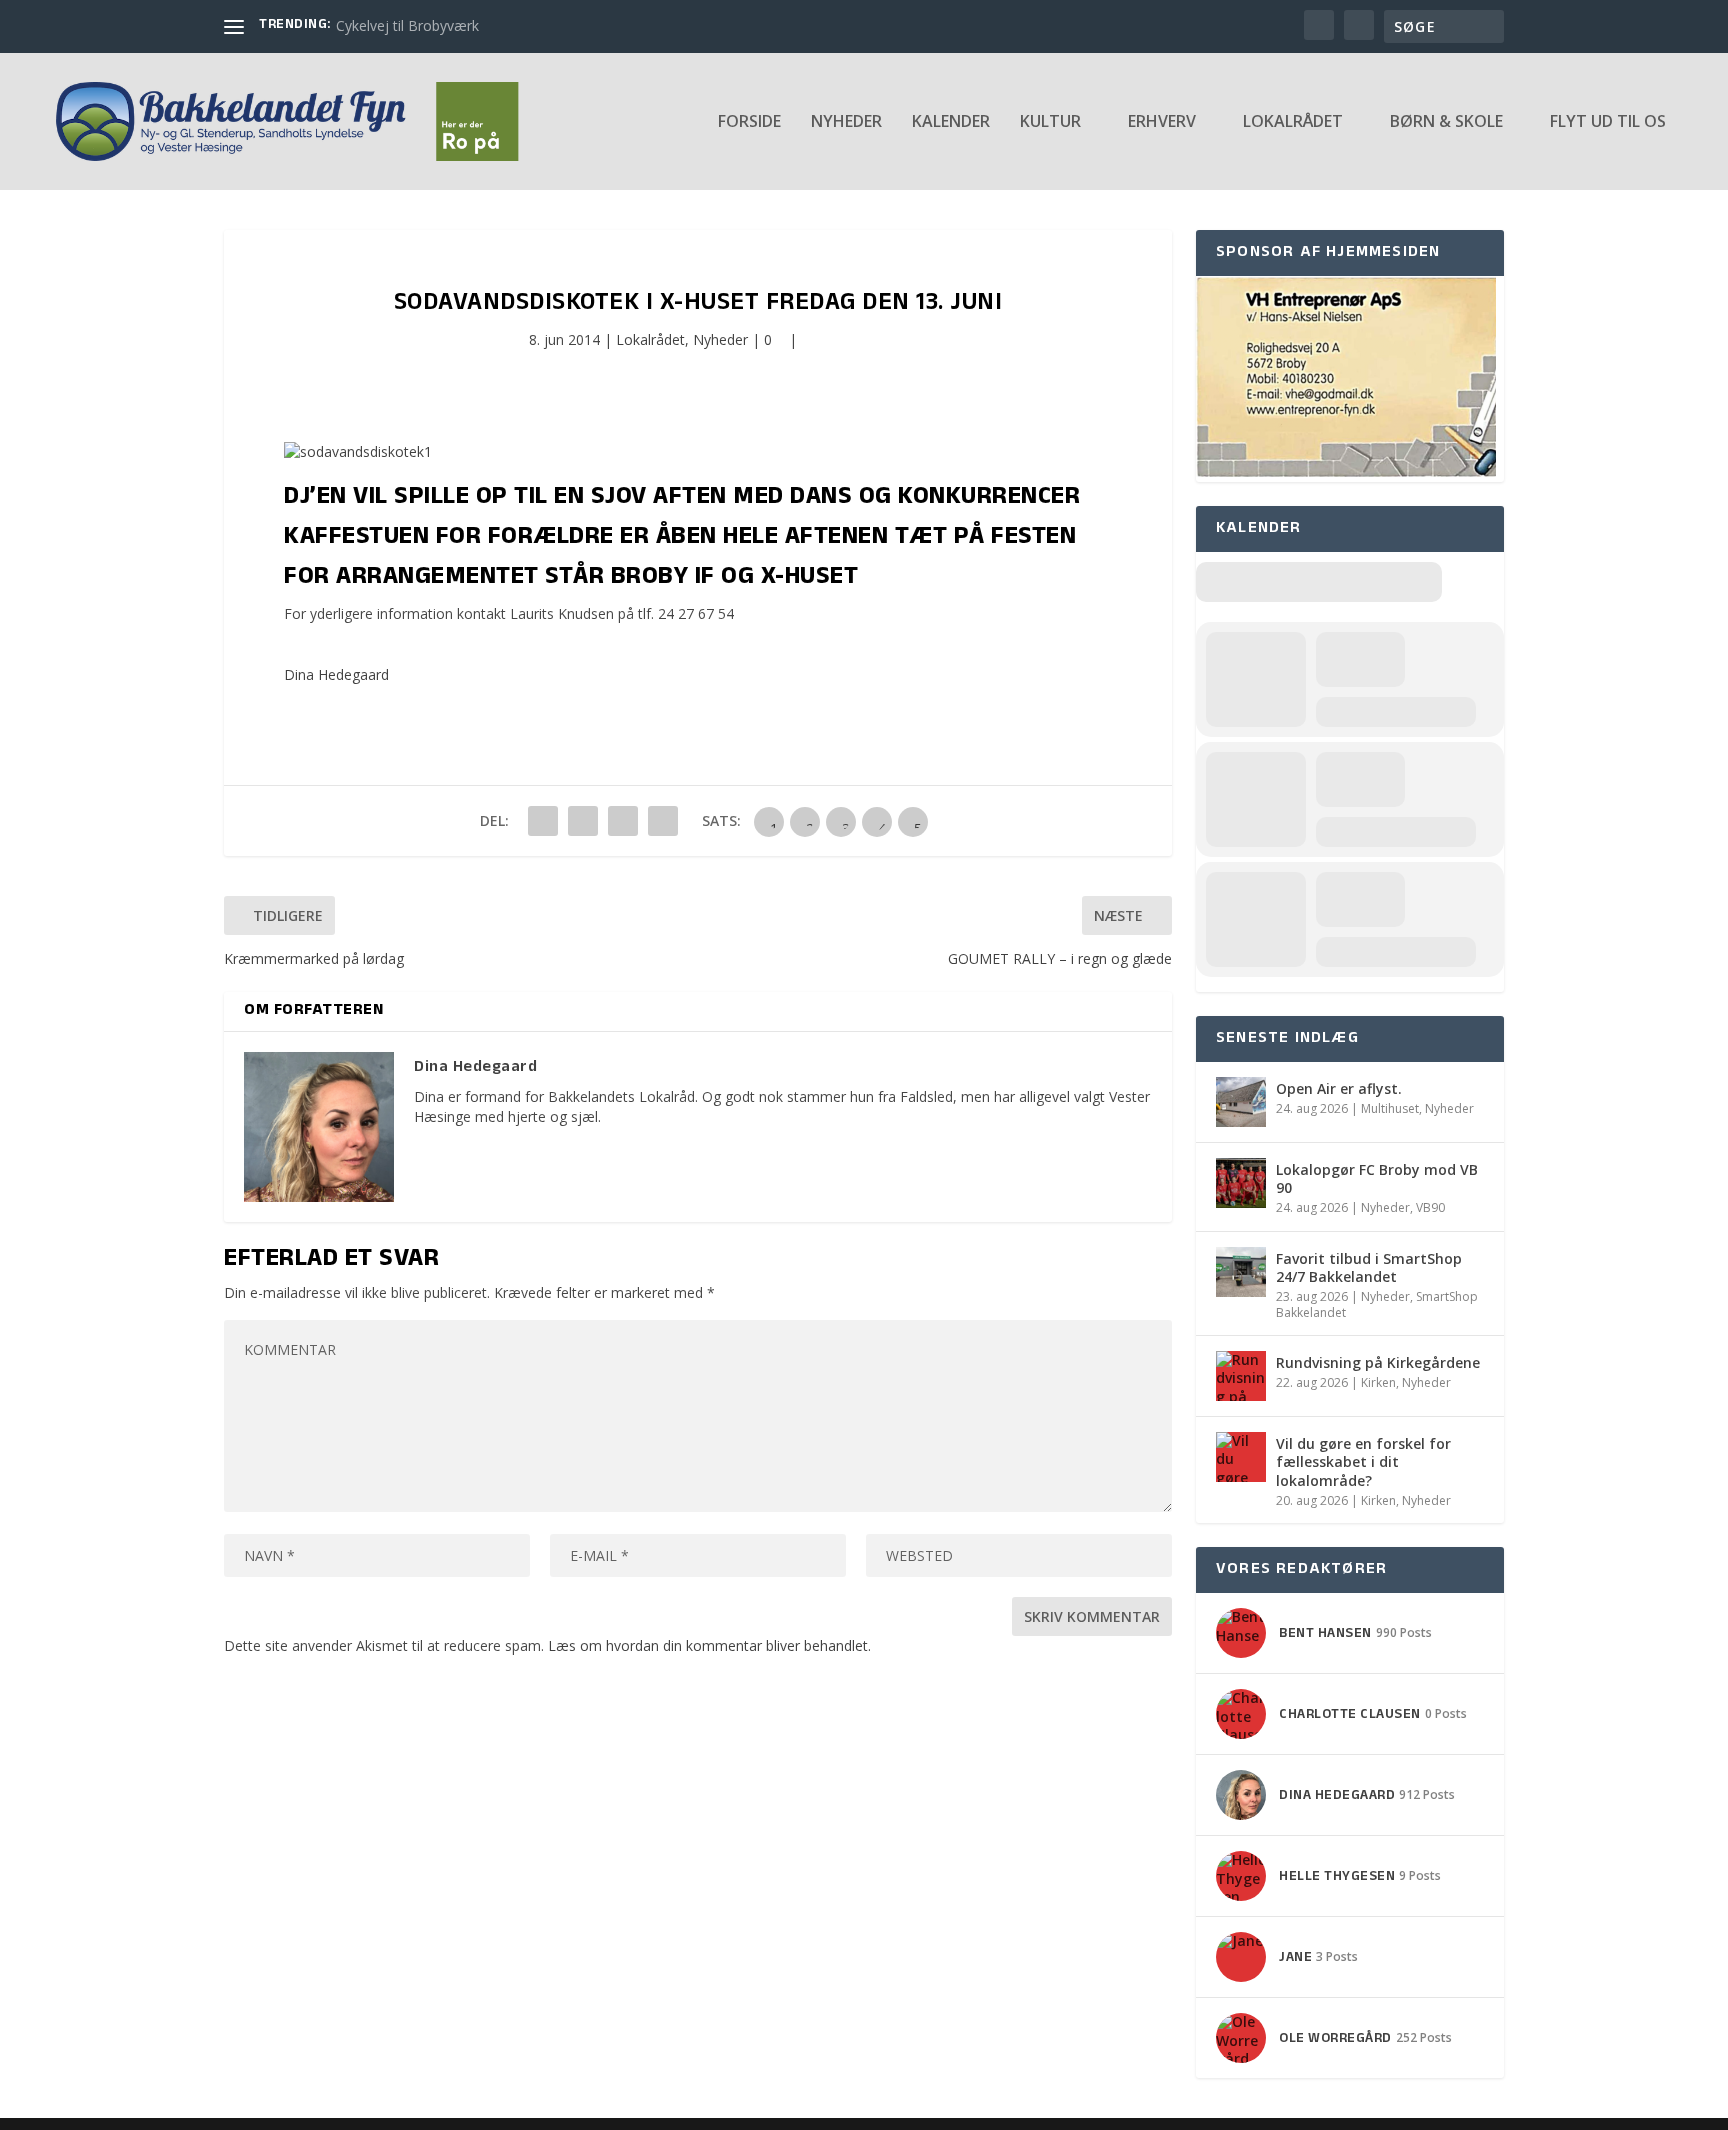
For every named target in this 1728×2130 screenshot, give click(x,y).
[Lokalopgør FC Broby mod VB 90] (1241, 1183)
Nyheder (846, 122)
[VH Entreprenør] (1346, 471)
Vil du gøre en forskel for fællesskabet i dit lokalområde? (1363, 1461)
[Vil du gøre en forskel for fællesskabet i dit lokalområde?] (1241, 1457)
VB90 (1430, 1207)
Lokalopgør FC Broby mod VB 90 (1377, 1178)
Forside (749, 122)
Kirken (1378, 1382)
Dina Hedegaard (336, 674)
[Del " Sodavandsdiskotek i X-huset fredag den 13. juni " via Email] (623, 821)
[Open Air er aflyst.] (1241, 1102)
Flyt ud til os (1608, 122)
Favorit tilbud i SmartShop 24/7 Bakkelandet (1369, 1267)
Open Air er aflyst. (1339, 1088)
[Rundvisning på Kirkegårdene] (1241, 1376)
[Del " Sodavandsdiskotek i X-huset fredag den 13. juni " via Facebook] (543, 821)
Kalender (951, 122)
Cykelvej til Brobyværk (407, 25)
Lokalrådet (650, 339)
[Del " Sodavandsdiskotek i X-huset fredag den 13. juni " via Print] (663, 821)
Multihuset (1390, 1108)
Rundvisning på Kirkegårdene (1378, 1362)
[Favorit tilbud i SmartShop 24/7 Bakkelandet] (1241, 1272)
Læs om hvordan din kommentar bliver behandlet (708, 1645)
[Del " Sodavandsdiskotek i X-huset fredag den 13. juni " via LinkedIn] (583, 821)
